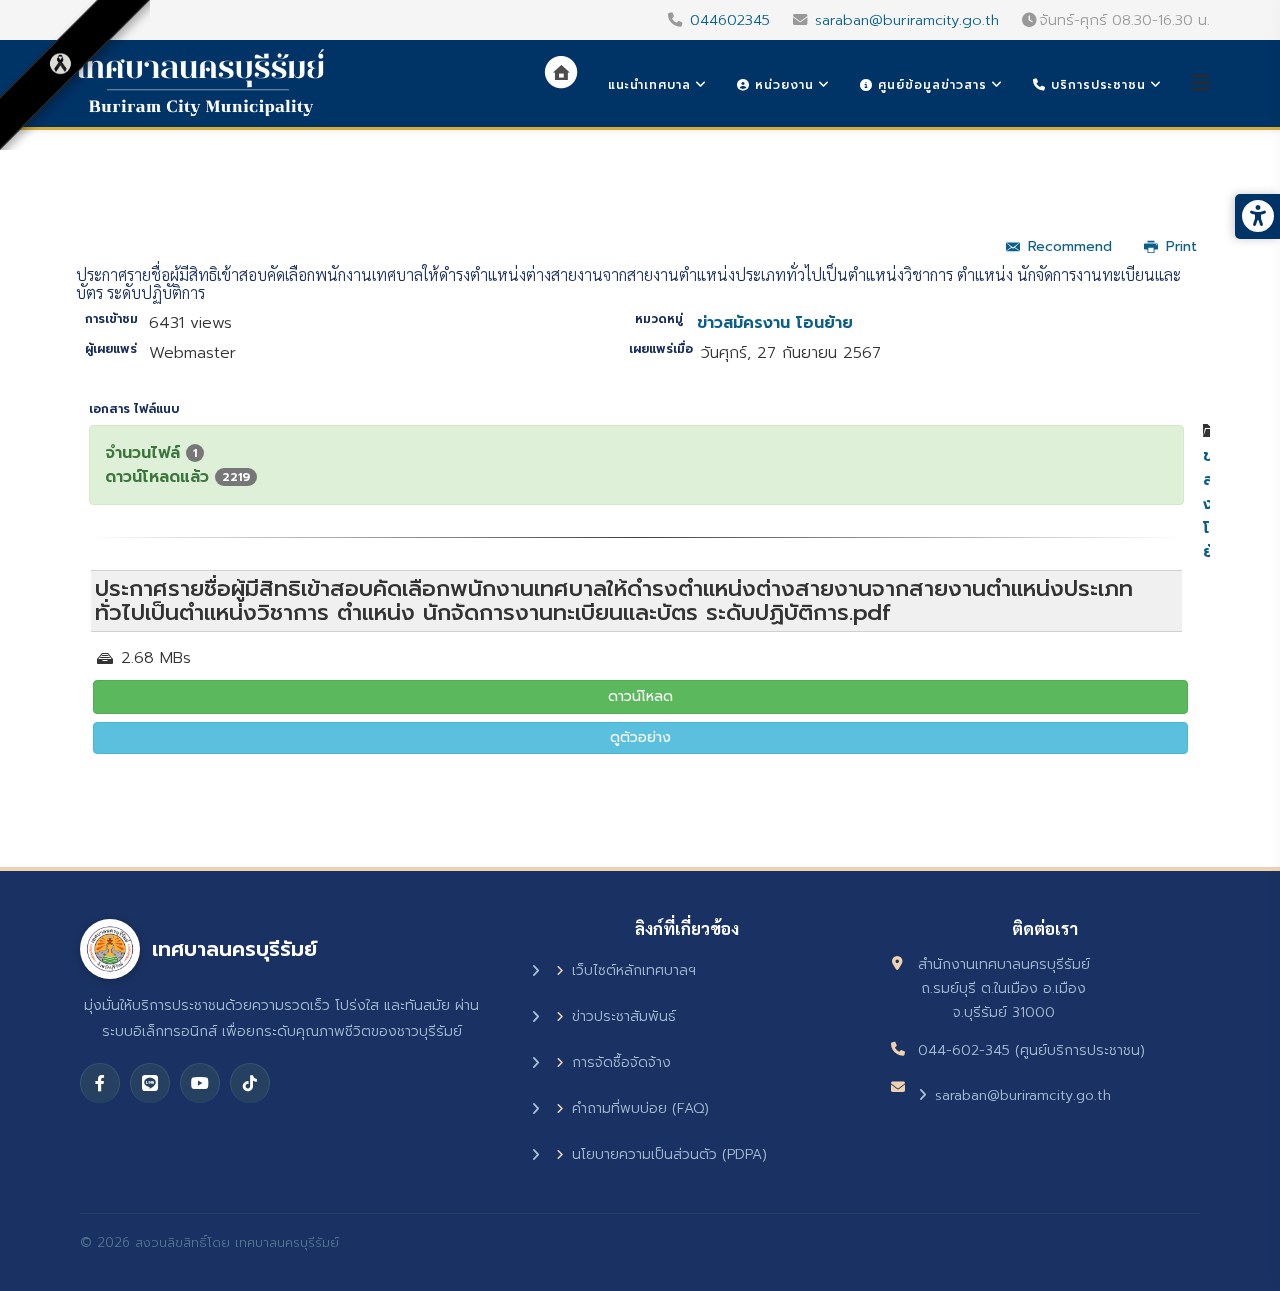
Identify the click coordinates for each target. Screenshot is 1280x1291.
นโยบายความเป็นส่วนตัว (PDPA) (669, 1154)
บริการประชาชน (1096, 85)
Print (1181, 246)
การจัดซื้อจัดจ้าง (621, 1062)
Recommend (1070, 246)
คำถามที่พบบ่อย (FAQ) (640, 1108)
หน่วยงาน (782, 85)
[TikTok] (250, 1083)
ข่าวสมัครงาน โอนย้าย (775, 323)
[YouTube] (200, 1083)
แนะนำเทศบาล (649, 85)
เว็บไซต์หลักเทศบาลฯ (634, 970)
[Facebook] (100, 1083)
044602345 (730, 20)
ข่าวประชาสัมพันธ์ (624, 1016)
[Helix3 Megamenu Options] (1201, 83)
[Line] (150, 1083)
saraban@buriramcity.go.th (907, 20)
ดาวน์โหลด (640, 696)
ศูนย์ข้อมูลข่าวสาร (930, 85)
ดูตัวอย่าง (640, 737)
